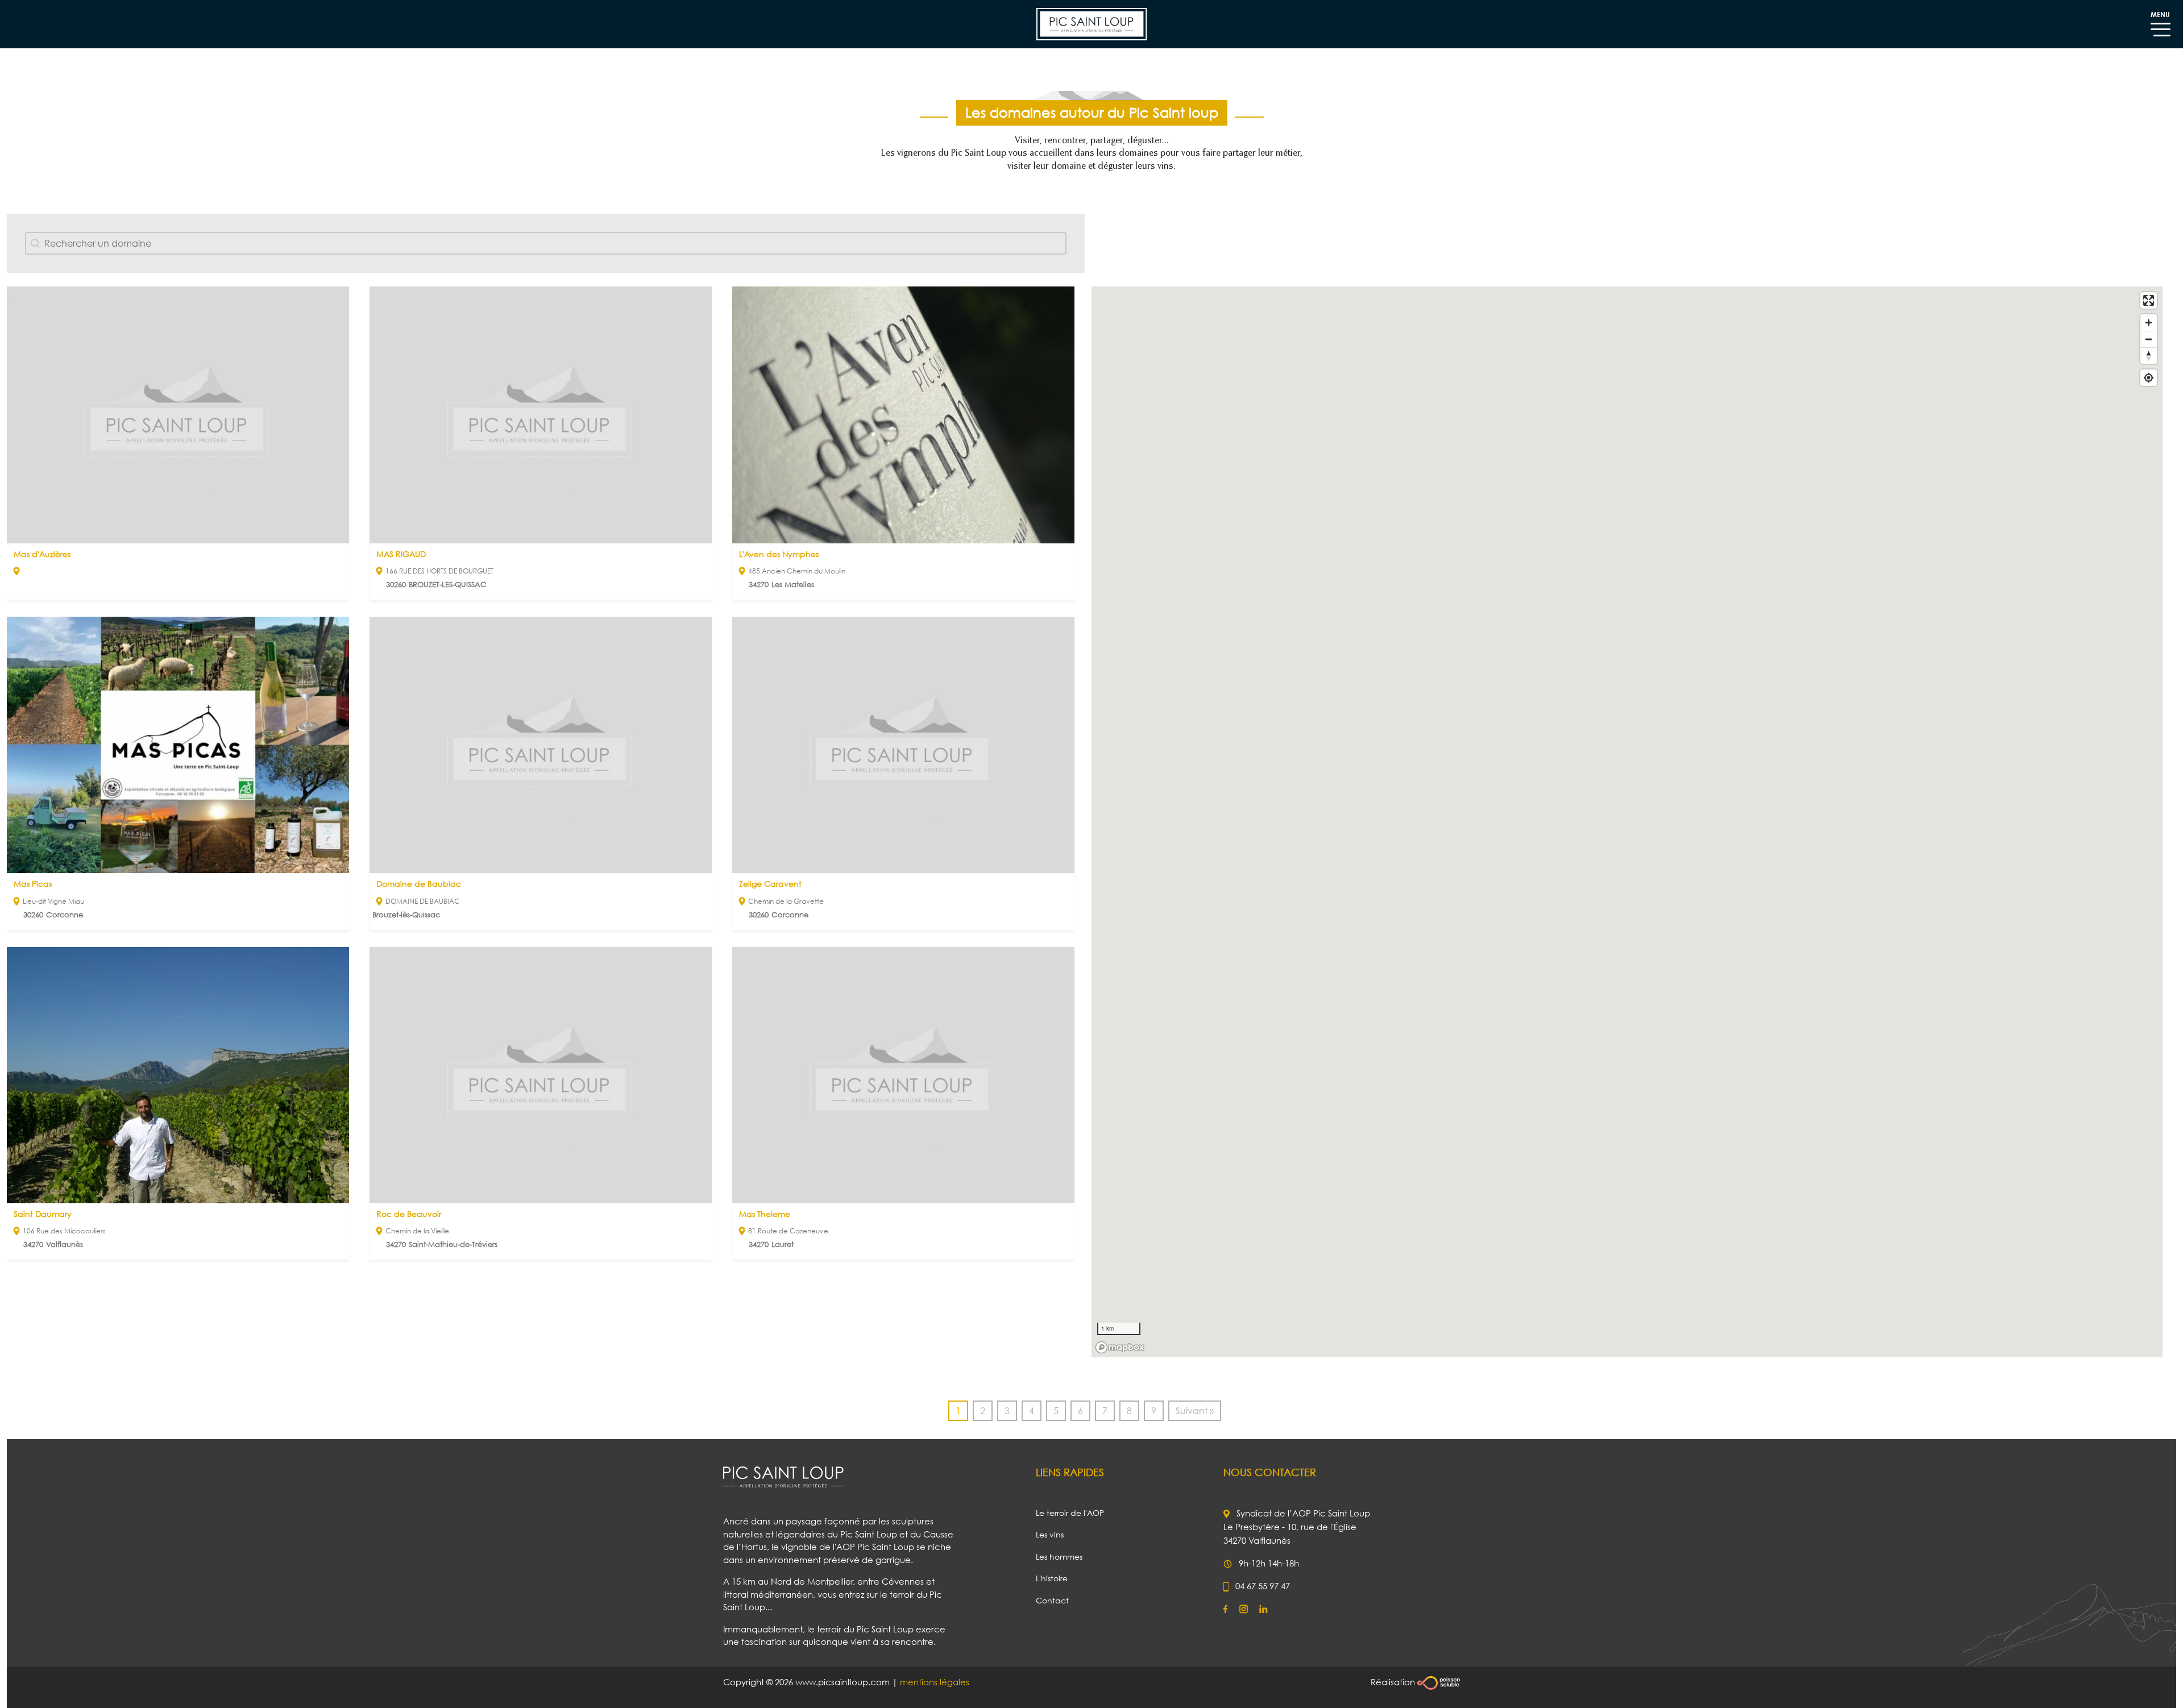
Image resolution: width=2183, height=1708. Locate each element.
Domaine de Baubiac (419, 884)
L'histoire (1052, 1578)
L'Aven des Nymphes (779, 554)
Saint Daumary (43, 1214)
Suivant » (1195, 1411)
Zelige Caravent (770, 884)
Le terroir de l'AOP (1070, 1513)
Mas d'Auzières (42, 554)
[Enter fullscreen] (2149, 300)
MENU (2160, 14)
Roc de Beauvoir (409, 1214)
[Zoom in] (2149, 323)
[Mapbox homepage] (1120, 1347)
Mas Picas (33, 884)
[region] (1627, 822)
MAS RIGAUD (401, 554)
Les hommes (1059, 1557)
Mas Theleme (765, 1214)
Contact (1052, 1600)
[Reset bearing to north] (2149, 356)
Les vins (1050, 1534)
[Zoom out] (2149, 339)
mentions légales (935, 1682)
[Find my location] (2149, 378)
